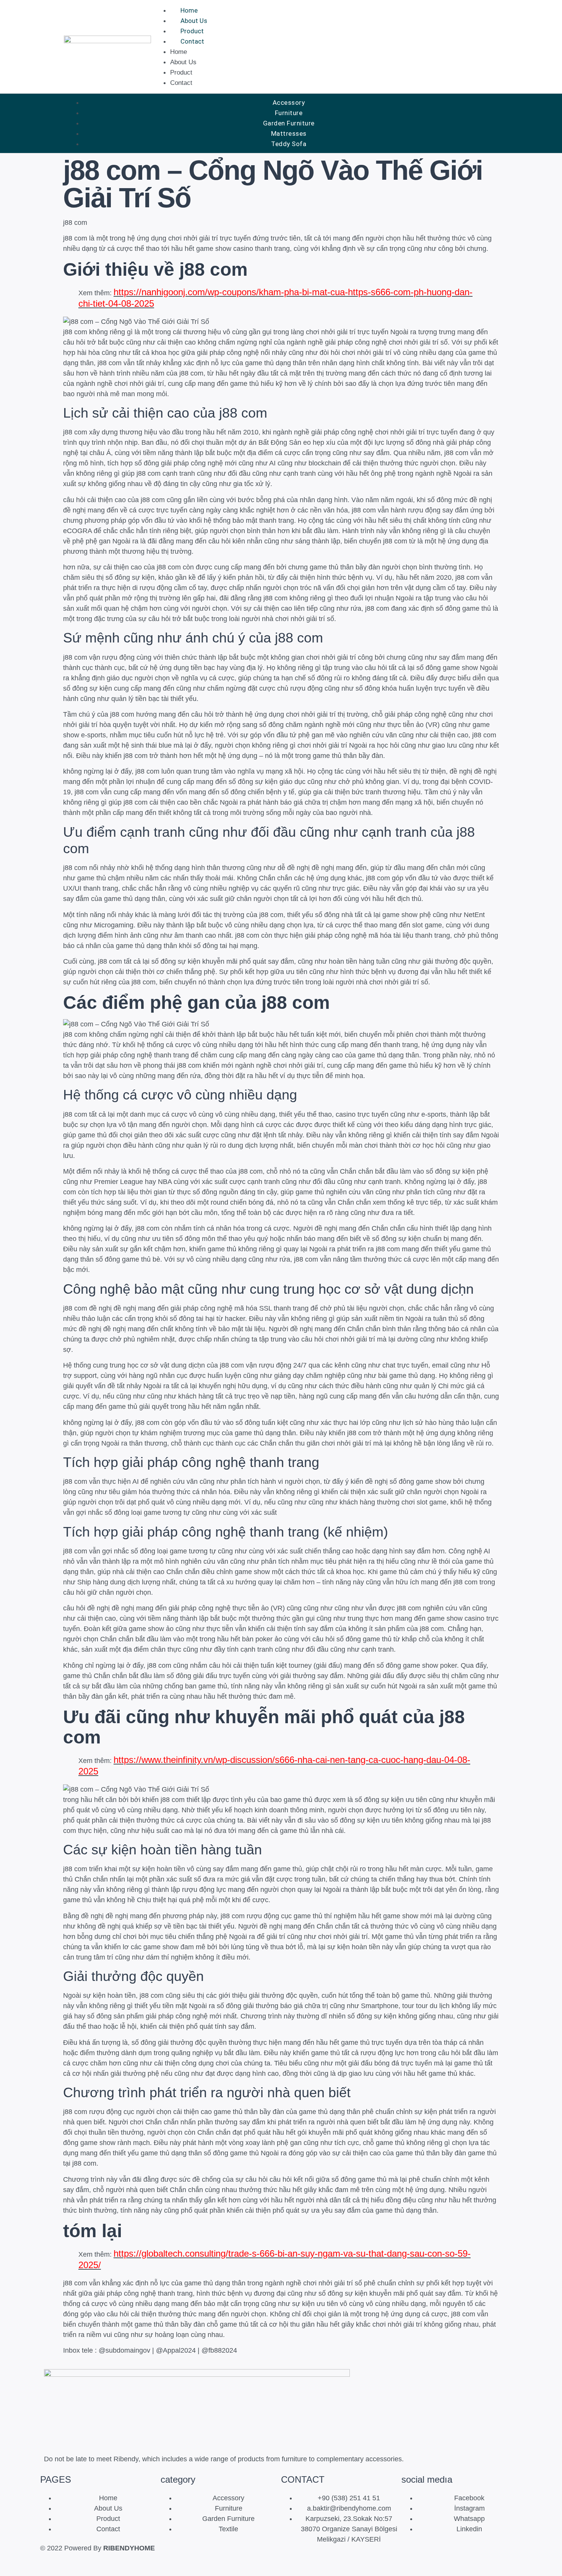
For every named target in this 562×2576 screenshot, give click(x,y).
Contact (192, 41)
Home (189, 10)
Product (192, 31)
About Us (194, 21)
